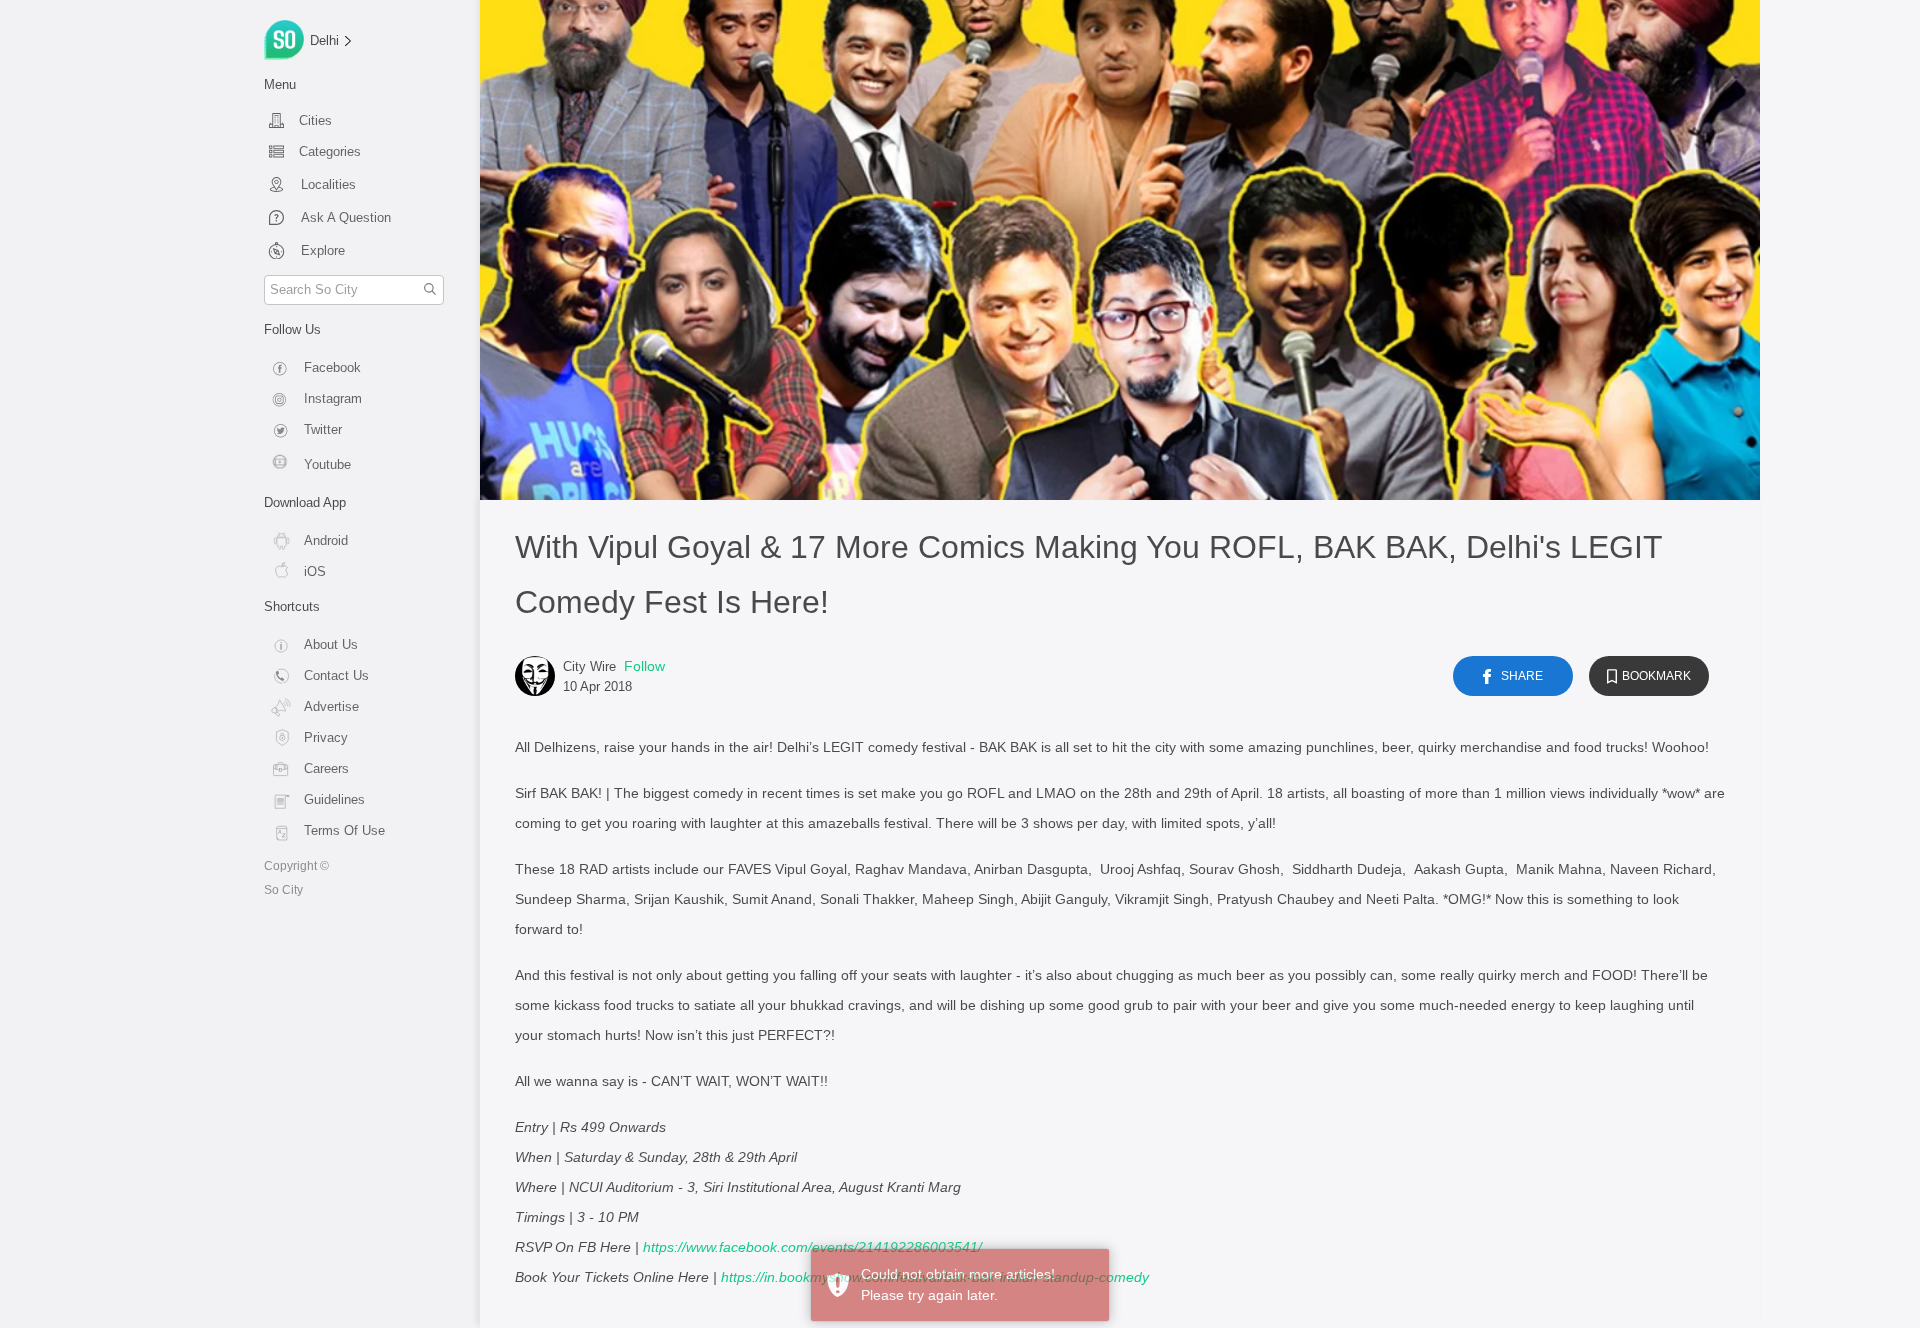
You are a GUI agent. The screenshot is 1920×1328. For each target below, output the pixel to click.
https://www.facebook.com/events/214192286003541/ (812, 1247)
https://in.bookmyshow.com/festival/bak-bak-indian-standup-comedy (935, 1277)
